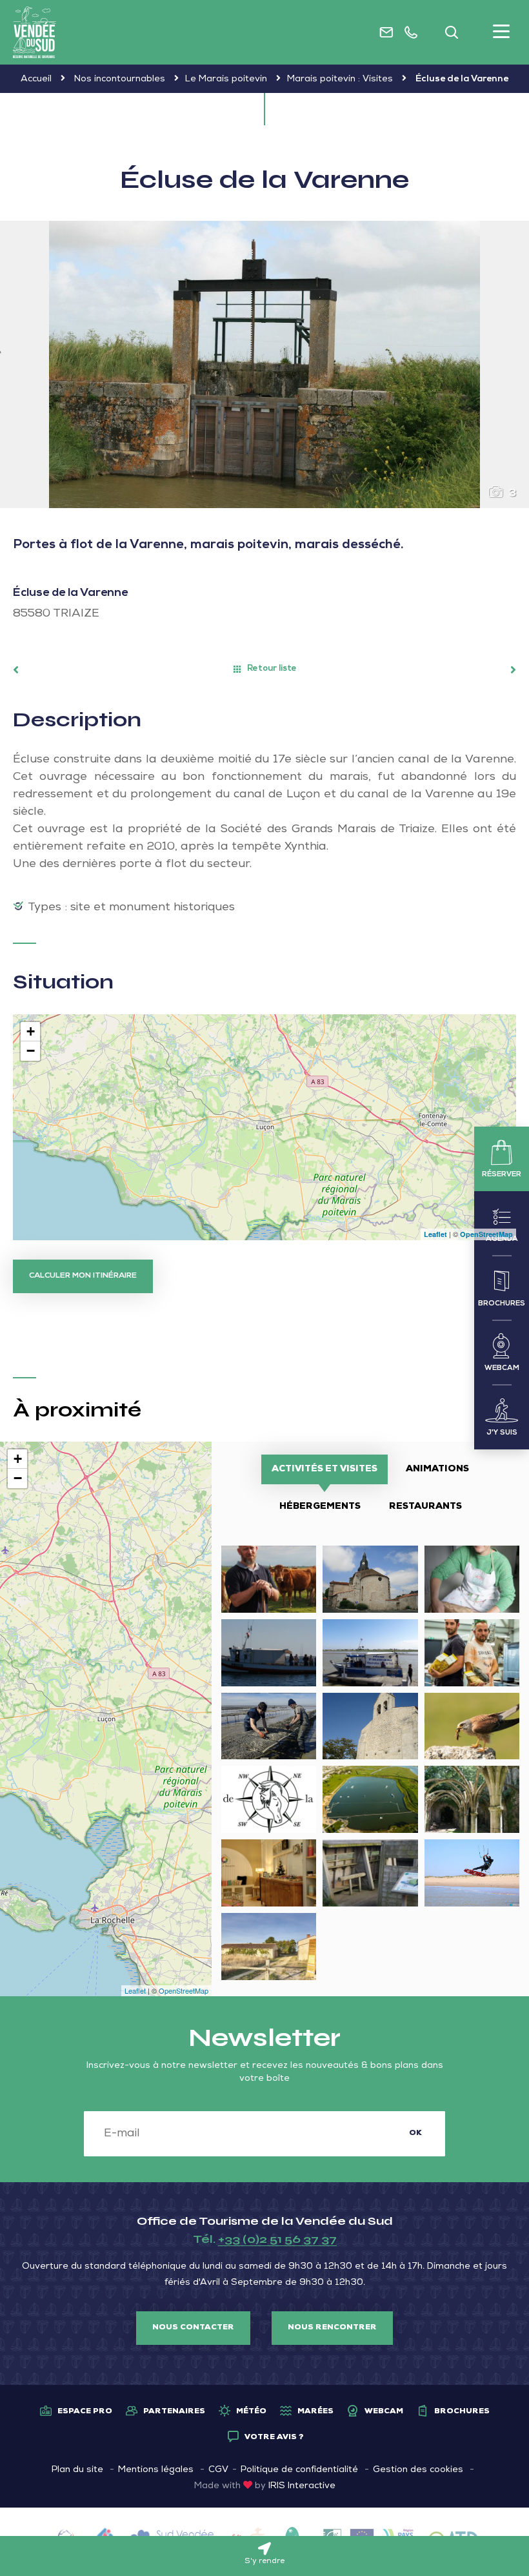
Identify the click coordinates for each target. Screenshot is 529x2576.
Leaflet (435, 1234)
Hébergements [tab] (320, 1507)
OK (415, 2134)
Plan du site (77, 2470)
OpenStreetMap (486, 1234)
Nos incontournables (120, 79)
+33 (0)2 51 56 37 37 (277, 2239)
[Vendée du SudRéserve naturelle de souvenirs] (35, 32)
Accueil (36, 79)
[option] (264, 364)
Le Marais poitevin (226, 79)
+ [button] (31, 1031)
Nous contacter (193, 2328)
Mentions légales (156, 2470)
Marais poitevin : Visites (340, 79)
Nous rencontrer (332, 2328)
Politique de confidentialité (299, 2470)
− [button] (31, 1051)
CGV (218, 2470)
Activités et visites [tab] (324, 1469)
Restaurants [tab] (425, 1507)
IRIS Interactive (302, 2486)
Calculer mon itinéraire (83, 1276)
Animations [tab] (437, 1469)
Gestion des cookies (418, 2470)
